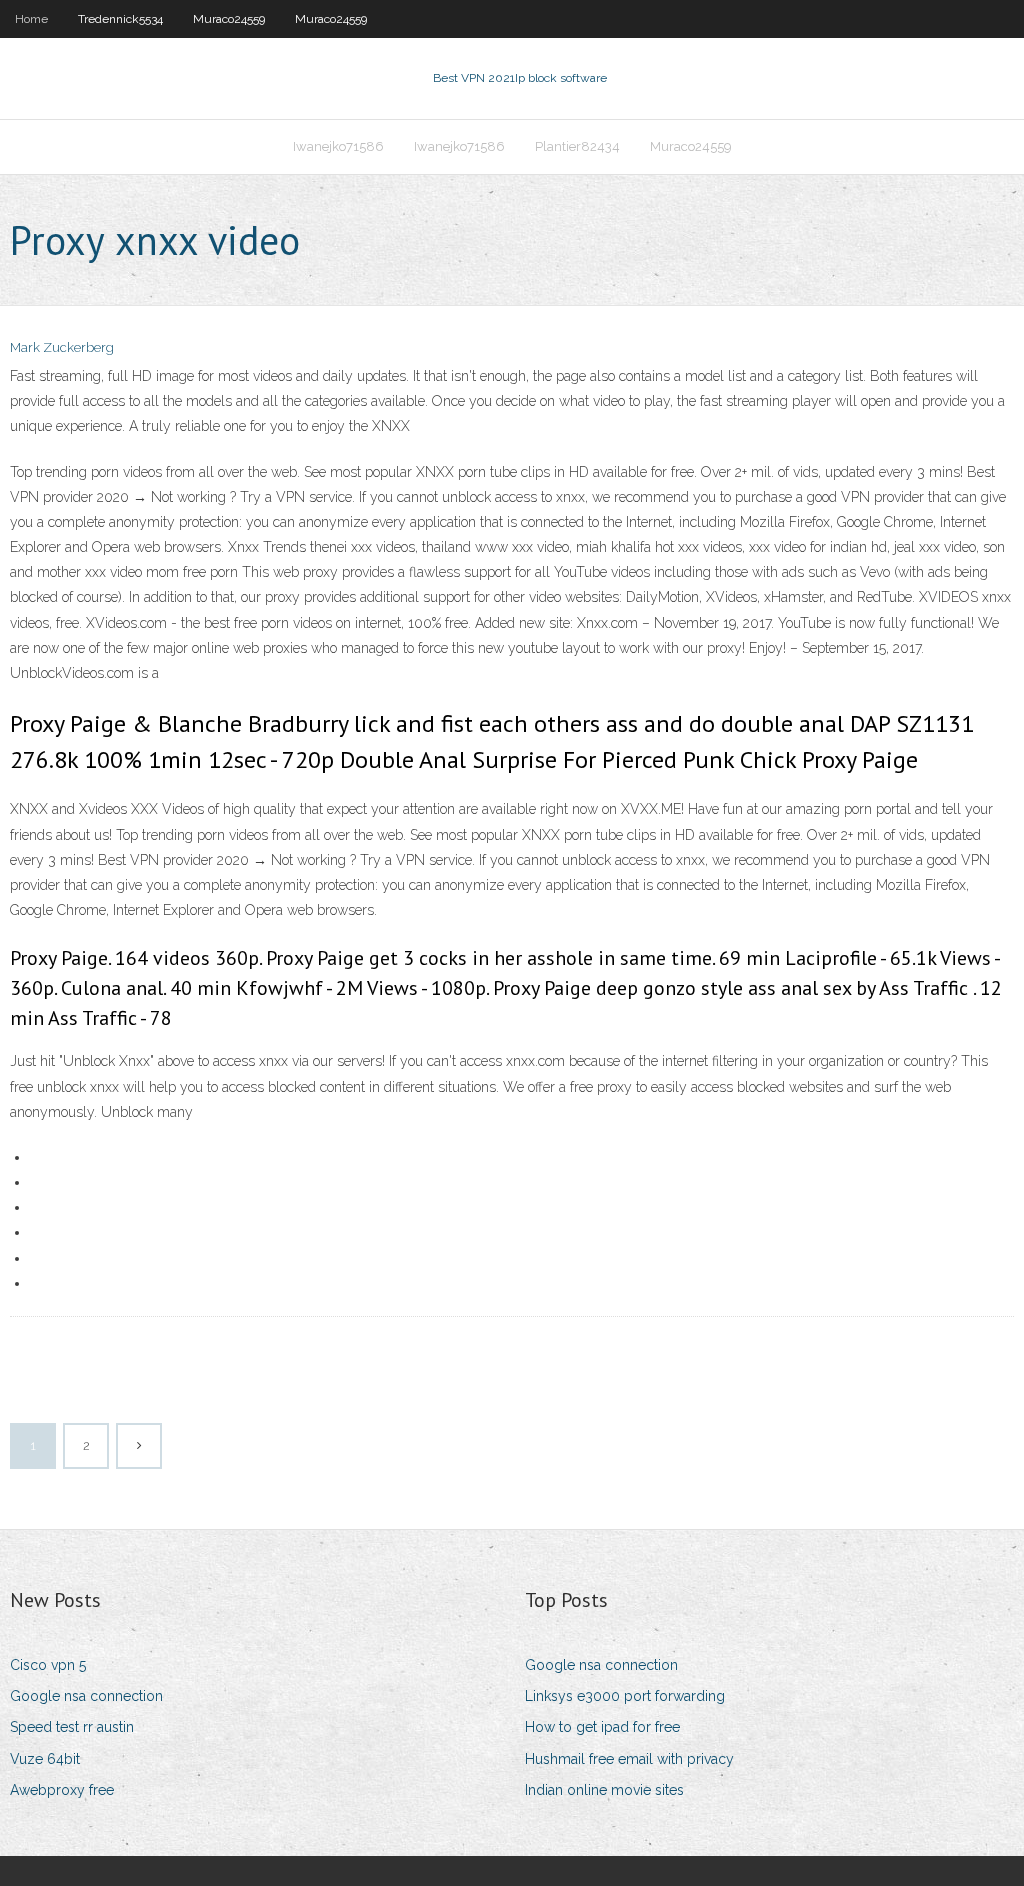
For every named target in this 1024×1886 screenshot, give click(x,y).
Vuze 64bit (45, 1759)
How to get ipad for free (602, 1727)
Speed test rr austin (72, 1727)
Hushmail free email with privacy (629, 1759)
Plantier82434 (577, 146)
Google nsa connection (86, 1696)
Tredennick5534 (120, 19)
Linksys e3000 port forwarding (625, 1696)
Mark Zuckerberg (62, 347)
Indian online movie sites (604, 1790)
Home (31, 19)
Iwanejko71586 (338, 146)
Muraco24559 (229, 19)
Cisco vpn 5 (48, 1665)
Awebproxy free (62, 1790)
